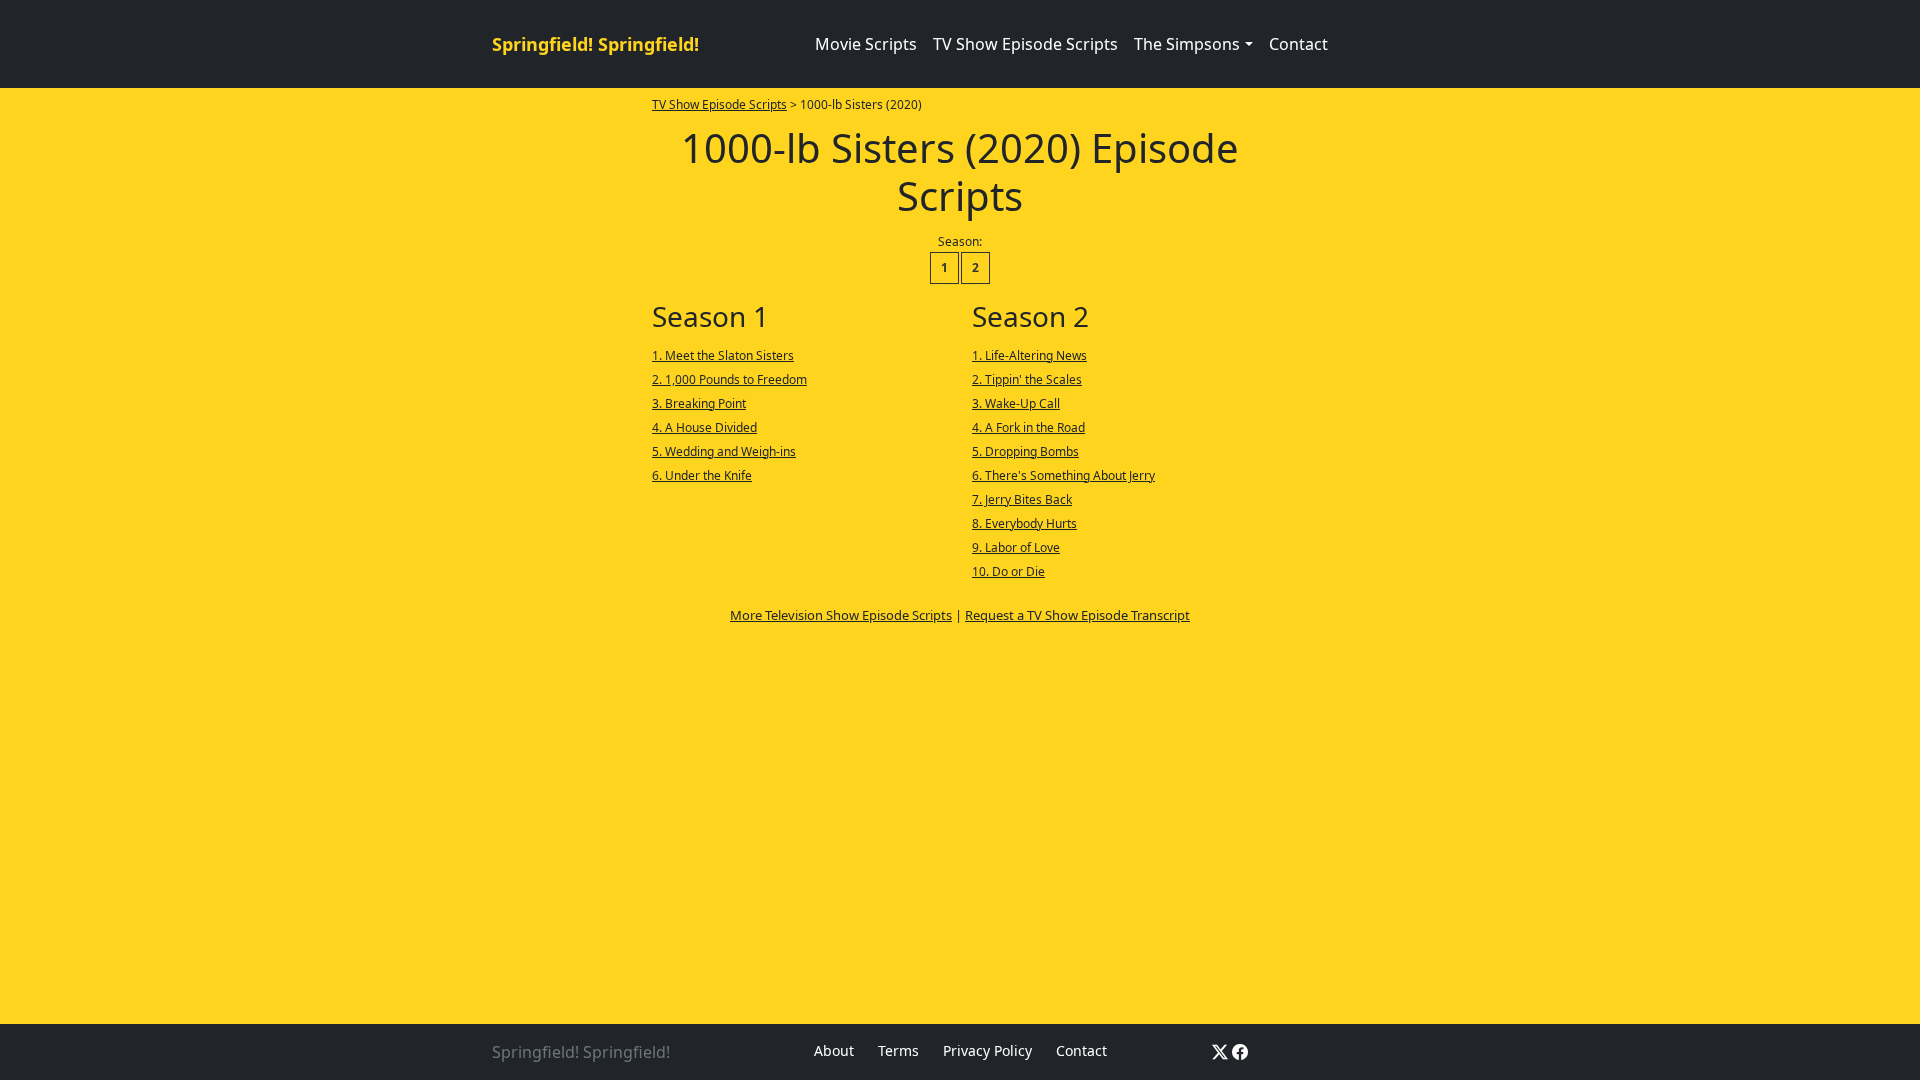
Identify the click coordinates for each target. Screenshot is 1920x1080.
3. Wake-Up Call (1016, 403)
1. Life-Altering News (1029, 355)
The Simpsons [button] (1187, 44)
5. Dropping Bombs (1025, 451)
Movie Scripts (866, 44)
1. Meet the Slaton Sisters (723, 355)
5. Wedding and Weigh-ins (724, 451)
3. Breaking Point (699, 403)
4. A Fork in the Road (1028, 427)
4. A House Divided (704, 427)
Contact (1298, 44)
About (834, 1050)
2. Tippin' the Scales (1027, 379)
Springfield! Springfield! (595, 44)
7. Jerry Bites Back (1022, 499)
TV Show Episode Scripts (1025, 44)
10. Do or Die (1008, 571)
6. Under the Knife (702, 475)
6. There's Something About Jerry (1063, 475)
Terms (898, 1050)
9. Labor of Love (1016, 547)
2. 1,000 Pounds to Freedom (729, 379)
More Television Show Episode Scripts (841, 615)
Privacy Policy (987, 1050)
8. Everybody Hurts (1024, 523)
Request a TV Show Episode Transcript (1077, 615)
